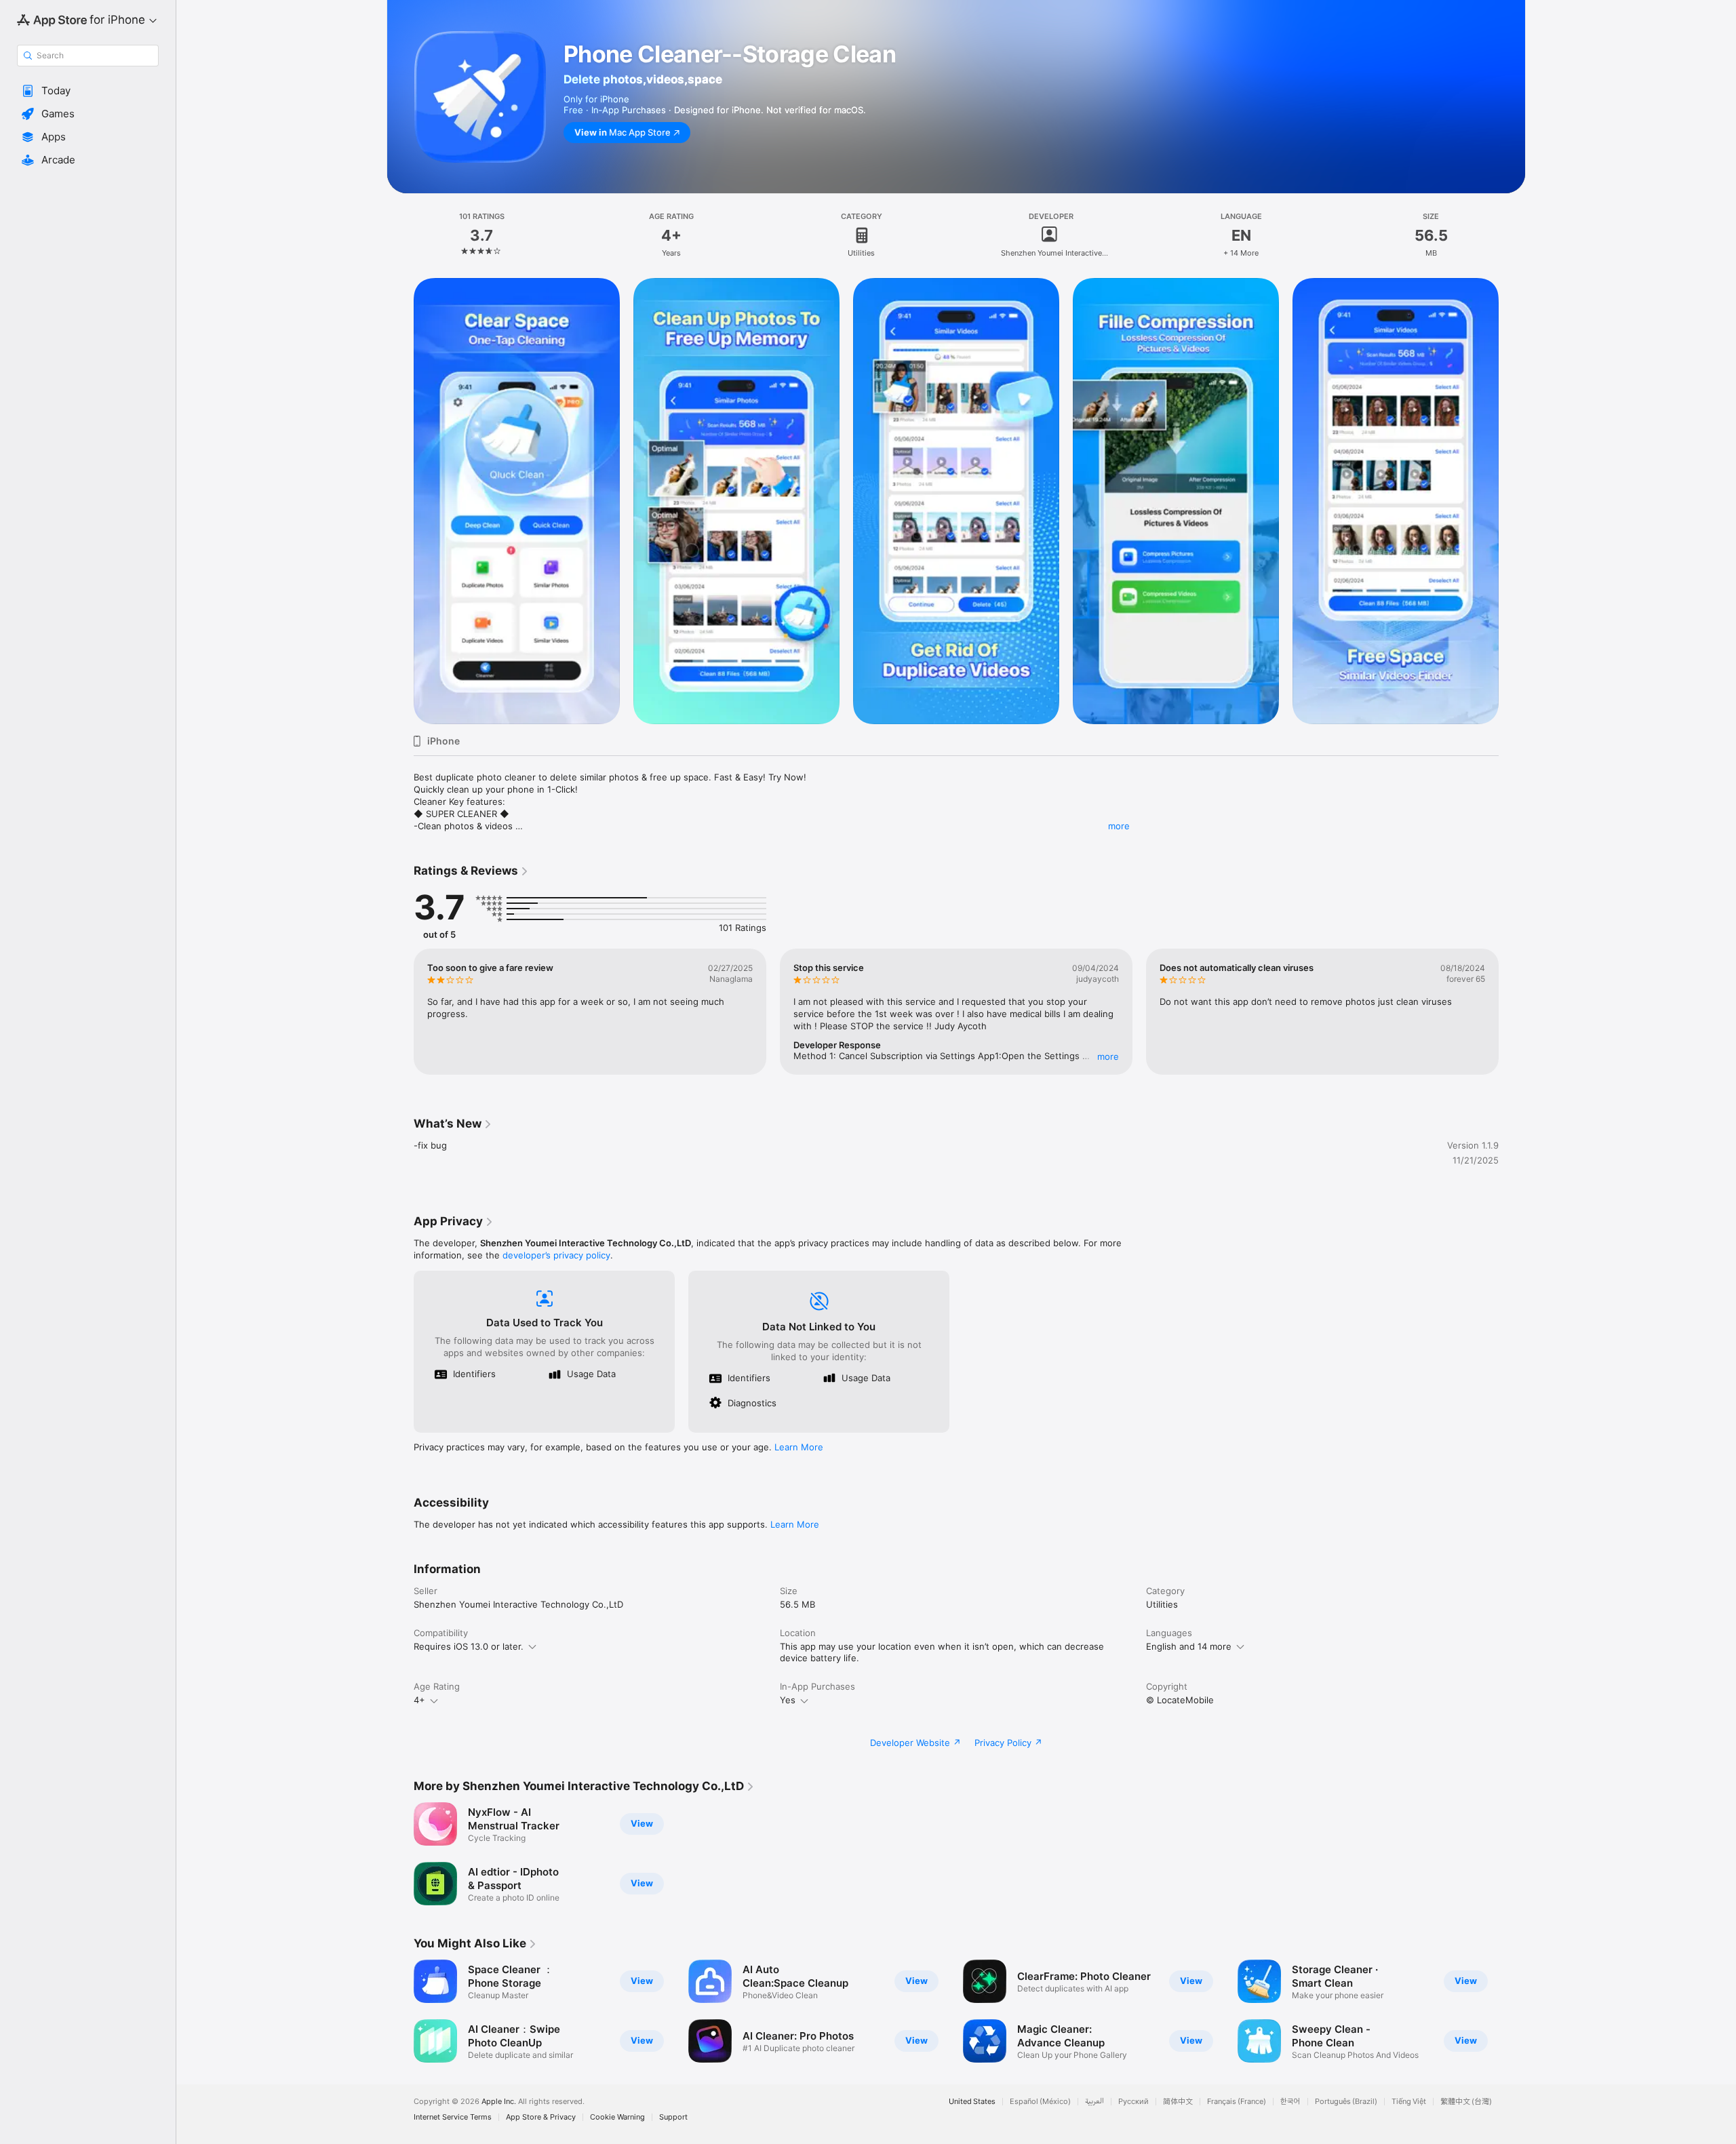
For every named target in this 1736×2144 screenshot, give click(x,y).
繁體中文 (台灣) (1466, 2102)
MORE (1108, 1056)
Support (673, 2117)
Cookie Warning (617, 2117)
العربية (1094, 2102)
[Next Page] (1512, 501)
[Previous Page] (400, 501)
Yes (788, 1700)
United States (972, 2102)
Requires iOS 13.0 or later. (469, 1646)
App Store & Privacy (541, 2117)
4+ (419, 1700)
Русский (1133, 2102)
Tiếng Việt (1409, 2102)
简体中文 (1178, 2102)
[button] (88, 91)
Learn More (799, 1447)
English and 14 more (1189, 1646)
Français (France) (1237, 2102)
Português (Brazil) (1346, 2102)
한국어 (1290, 2102)
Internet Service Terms (453, 2117)
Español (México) (1040, 2102)
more (1119, 826)
